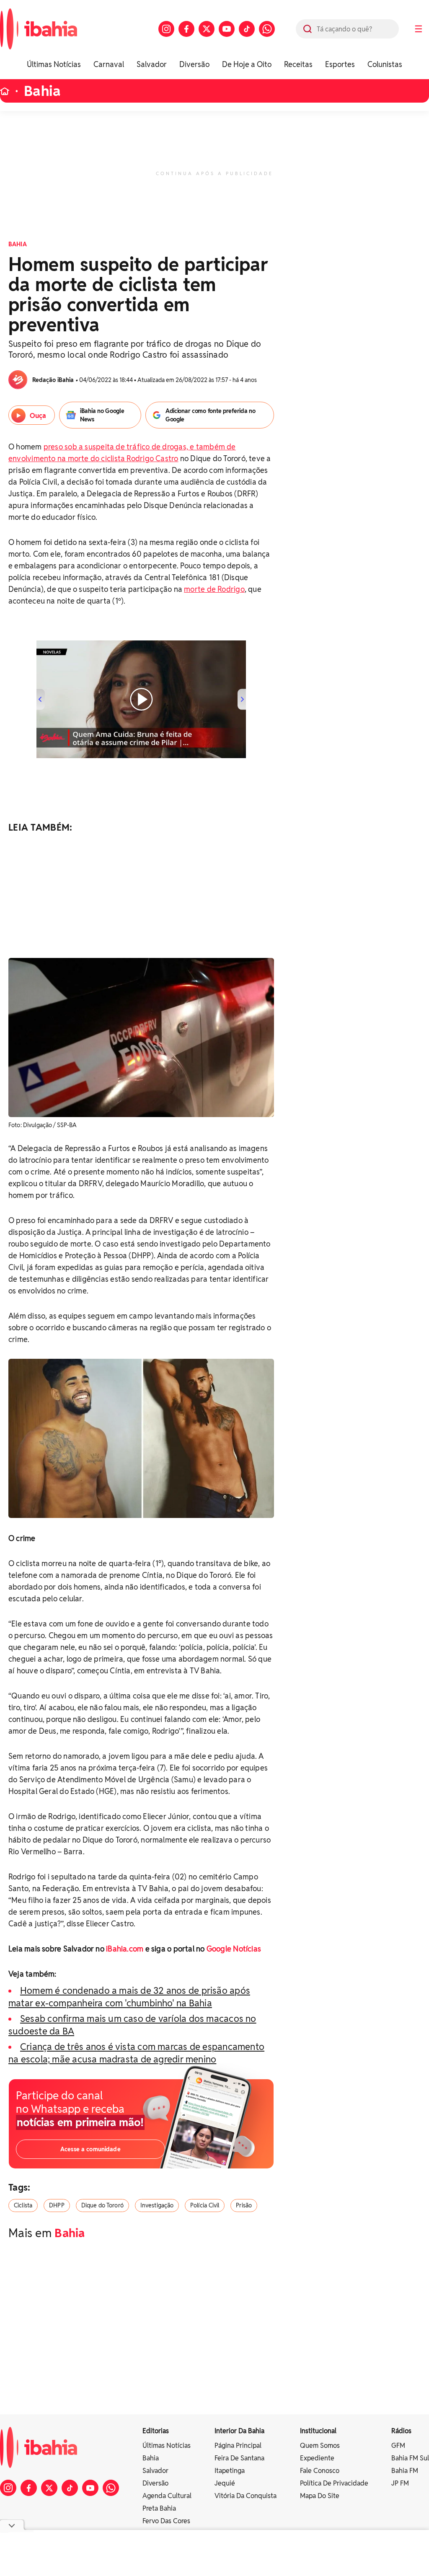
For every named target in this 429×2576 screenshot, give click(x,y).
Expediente (317, 2458)
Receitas (298, 64)
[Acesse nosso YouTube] (227, 29)
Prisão (244, 2205)
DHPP (57, 2205)
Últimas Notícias (54, 64)
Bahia (42, 91)
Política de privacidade (334, 2483)
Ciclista (23, 2205)
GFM (398, 2446)
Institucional (318, 2431)
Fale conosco (320, 2471)
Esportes (340, 64)
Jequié (225, 2483)
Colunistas (385, 64)
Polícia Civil (205, 2205)
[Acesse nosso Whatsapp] (267, 29)
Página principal (238, 2446)
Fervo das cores (166, 2521)
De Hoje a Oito (247, 64)
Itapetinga (230, 2471)
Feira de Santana (239, 2458)
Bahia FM (405, 2471)
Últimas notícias (167, 2446)
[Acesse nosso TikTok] (247, 29)
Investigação (157, 2205)
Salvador (152, 64)
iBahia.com (125, 1949)
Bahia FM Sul (410, 2458)
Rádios (401, 2431)
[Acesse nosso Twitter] (207, 29)
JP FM (400, 2483)
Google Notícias (234, 1949)
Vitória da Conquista (246, 2496)
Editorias (156, 2431)
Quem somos (320, 2446)
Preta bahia (159, 2508)
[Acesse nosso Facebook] (186, 29)
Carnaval (109, 64)
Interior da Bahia (239, 2431)
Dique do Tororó (102, 2205)
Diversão (194, 64)
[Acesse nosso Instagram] (166, 29)
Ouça (38, 416)
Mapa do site (320, 2496)
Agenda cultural (167, 2496)
